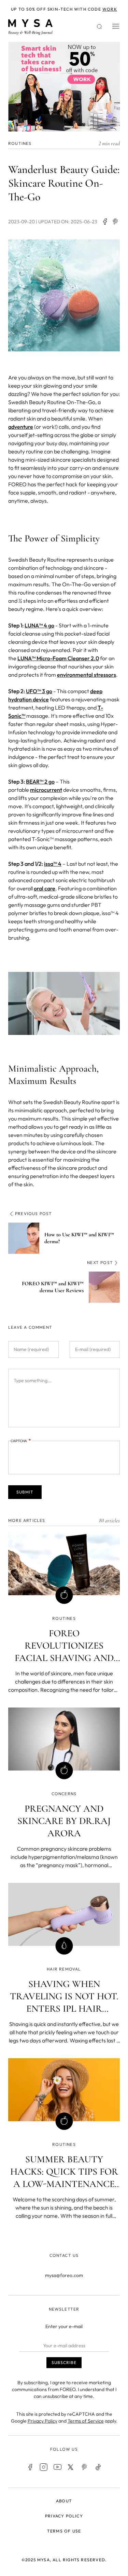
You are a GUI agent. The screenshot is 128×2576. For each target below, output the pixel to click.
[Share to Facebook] (105, 222)
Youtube (57, 2467)
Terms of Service (86, 2421)
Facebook (30, 2467)
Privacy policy (64, 2516)
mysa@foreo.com (64, 2275)
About (64, 2501)
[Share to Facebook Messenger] (116, 222)
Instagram (44, 2467)
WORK (110, 9)
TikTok (98, 2467)
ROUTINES (20, 143)
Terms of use (64, 2531)
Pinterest (85, 2467)
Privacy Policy (42, 2421)
